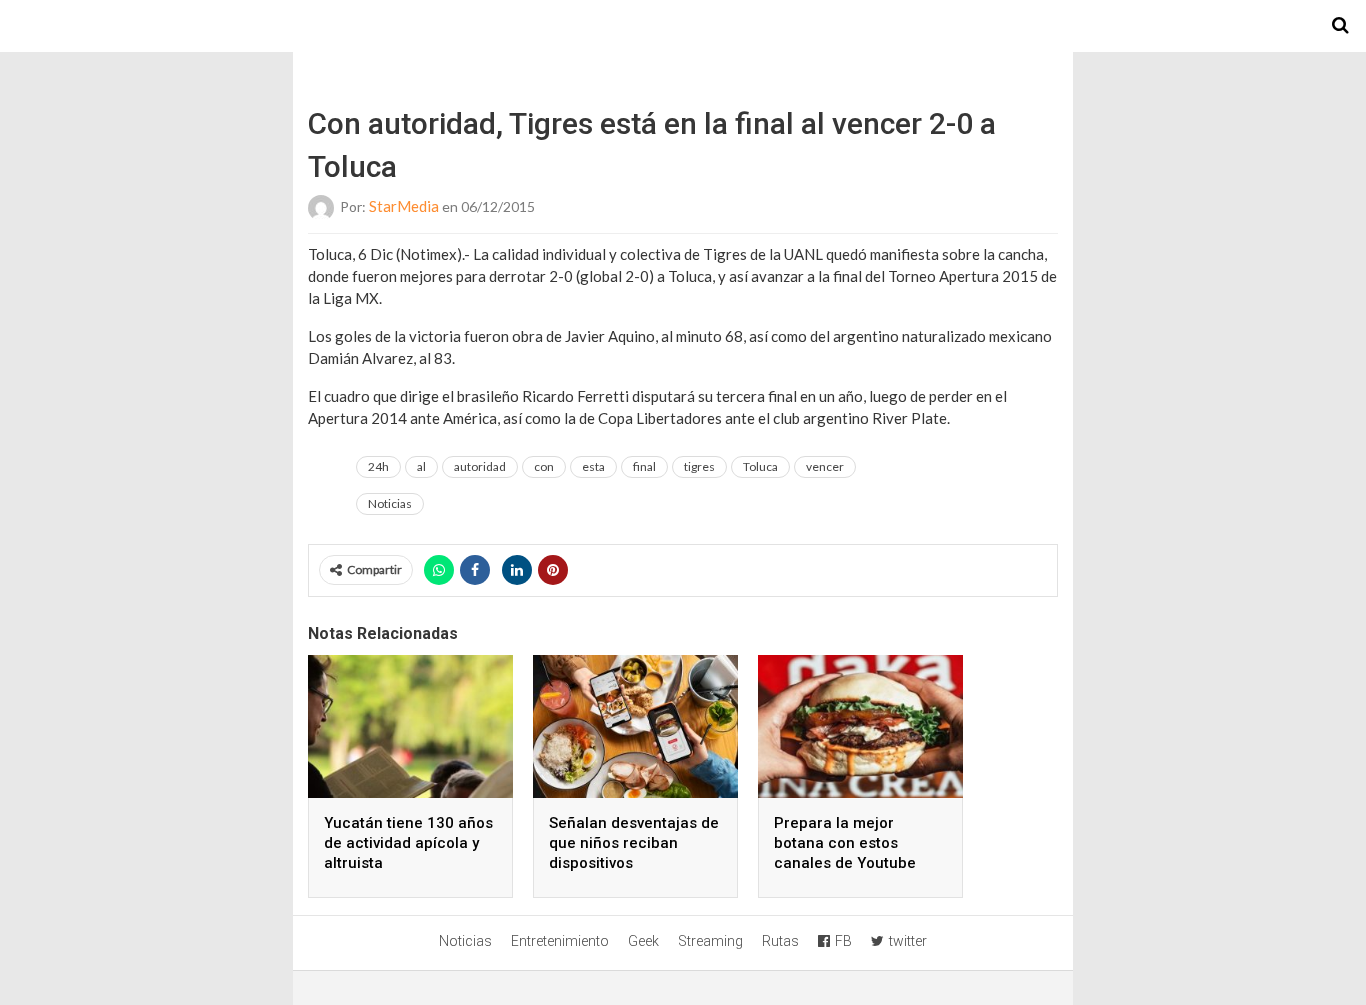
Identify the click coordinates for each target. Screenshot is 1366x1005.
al (421, 466)
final (644, 466)
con (544, 466)
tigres (699, 466)
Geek (643, 941)
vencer (825, 466)
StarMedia (404, 206)
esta (593, 466)
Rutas (780, 941)
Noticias (390, 503)
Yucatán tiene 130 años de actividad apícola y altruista (408, 843)
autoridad (480, 466)
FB (843, 941)
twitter (908, 941)
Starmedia (683, 26)
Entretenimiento (560, 941)
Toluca (760, 466)
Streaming (710, 941)
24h (378, 466)
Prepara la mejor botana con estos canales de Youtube (845, 843)
